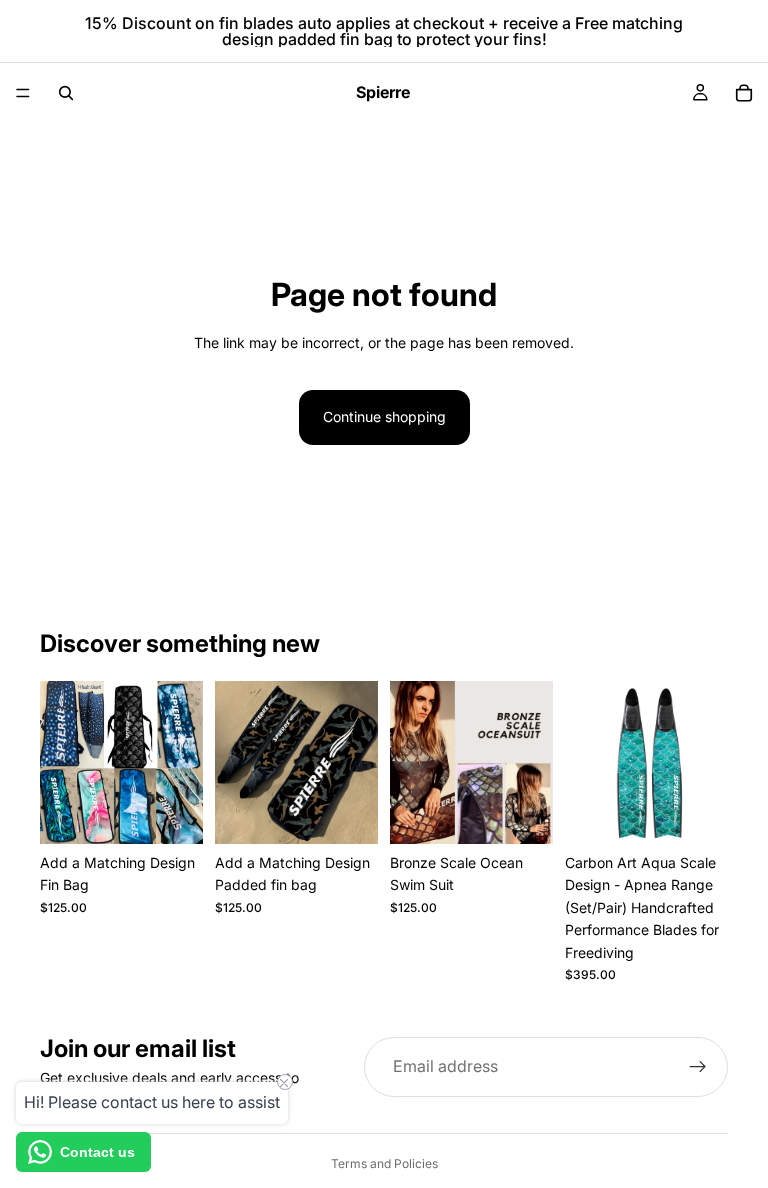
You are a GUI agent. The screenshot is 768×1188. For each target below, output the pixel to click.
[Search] (66, 93)
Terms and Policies (384, 1163)
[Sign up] (698, 1067)
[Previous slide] (412, 762)
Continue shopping (384, 416)
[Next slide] (531, 762)
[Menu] (23, 93)
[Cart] (744, 93)
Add (189, 812)
